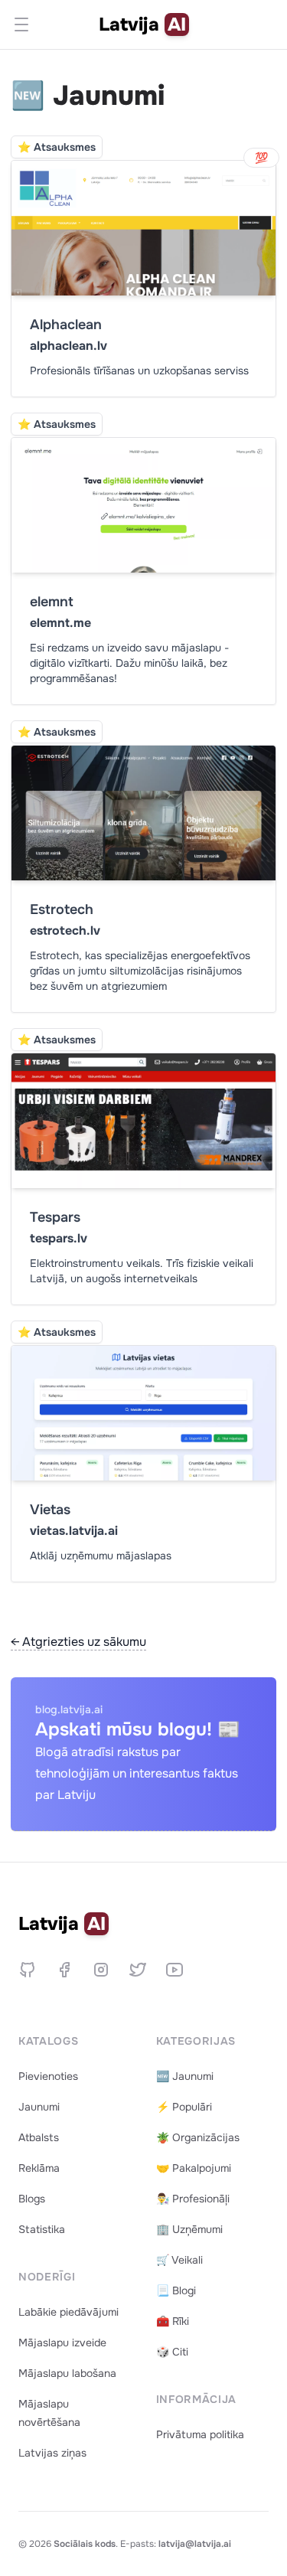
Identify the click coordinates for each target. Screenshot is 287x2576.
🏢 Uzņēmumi (189, 2229)
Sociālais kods (85, 2544)
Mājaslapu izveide (62, 2343)
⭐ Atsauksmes (57, 147)
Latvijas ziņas (52, 2453)
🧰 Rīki (173, 2321)
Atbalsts (39, 2137)
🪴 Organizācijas (198, 2137)
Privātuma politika (200, 2434)
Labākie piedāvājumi (68, 2312)
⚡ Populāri (184, 2107)
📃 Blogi (176, 2290)
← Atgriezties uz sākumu (78, 1642)
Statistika (42, 2229)
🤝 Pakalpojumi (194, 2168)
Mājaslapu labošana (67, 2373)
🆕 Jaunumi (185, 2076)
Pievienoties (48, 2076)
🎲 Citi (172, 2352)
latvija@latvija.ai (195, 2544)
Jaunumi (39, 2107)
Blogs (32, 2199)
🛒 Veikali (179, 2260)
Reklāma (39, 2168)
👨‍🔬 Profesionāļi (193, 2199)
